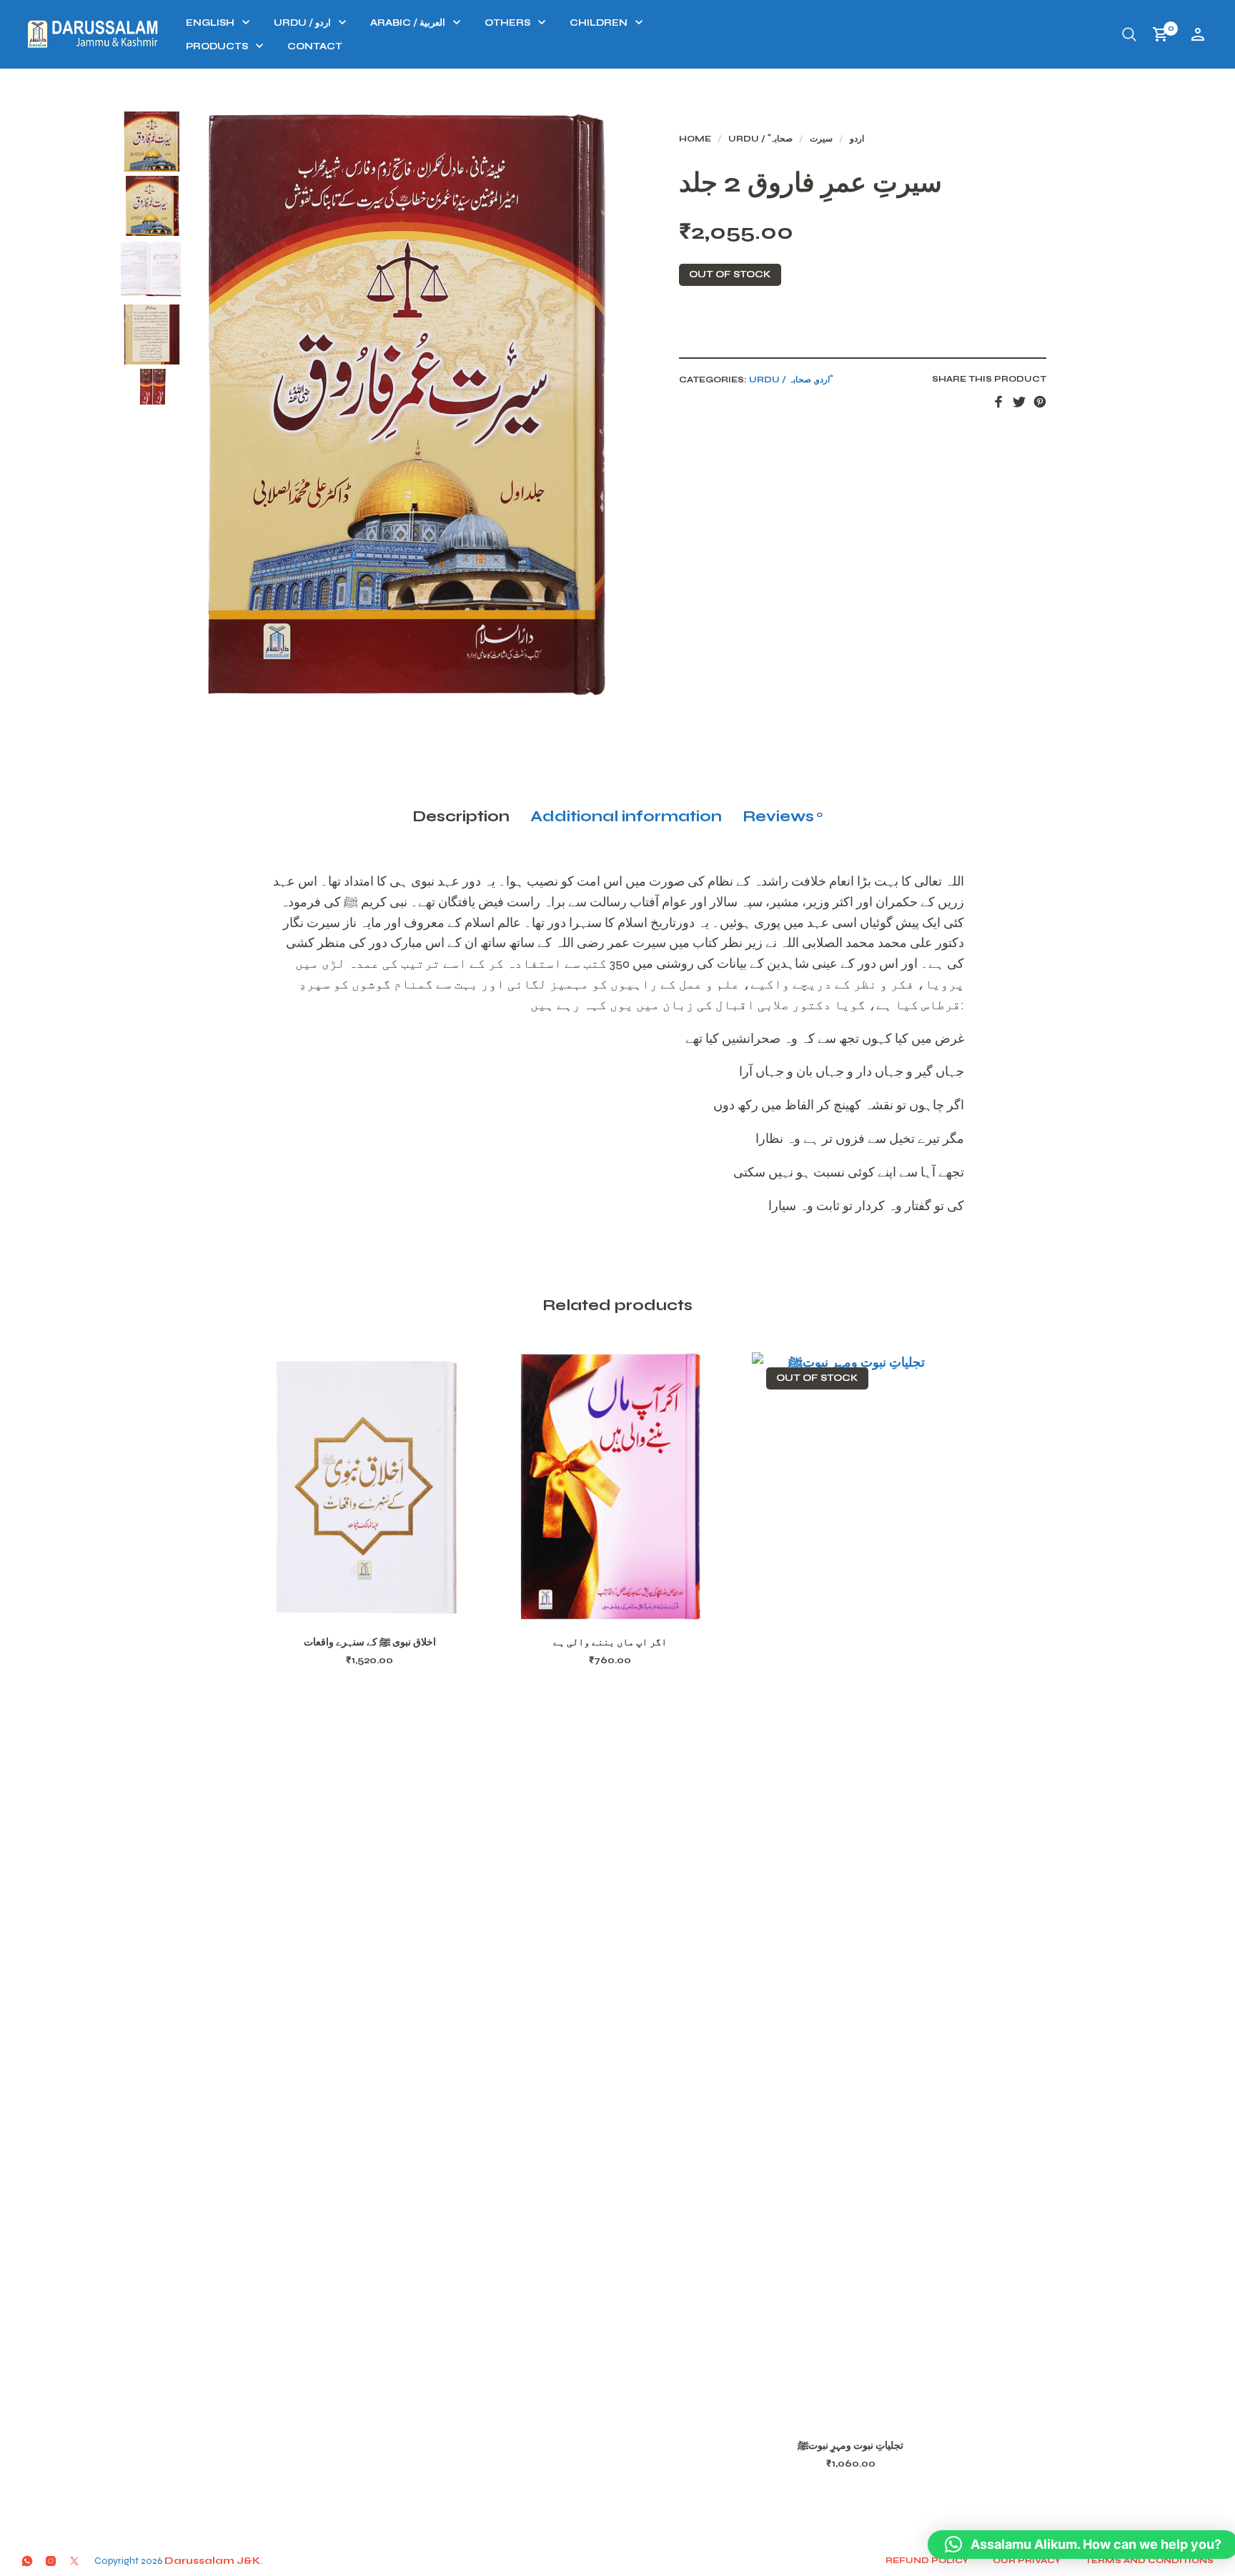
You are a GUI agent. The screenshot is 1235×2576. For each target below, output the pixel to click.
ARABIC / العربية (408, 23)
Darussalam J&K (212, 2561)
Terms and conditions (1149, 2560)
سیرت (821, 139)
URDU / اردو (302, 23)
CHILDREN (599, 23)
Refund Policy (927, 2560)
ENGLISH (210, 23)
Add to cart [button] (388, 1604)
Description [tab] (461, 816)
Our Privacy (1027, 2560)
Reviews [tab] (783, 816)
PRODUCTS (217, 46)
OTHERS (507, 23)
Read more (869, 2407)
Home (695, 139)
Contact (315, 46)
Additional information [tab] (626, 816)
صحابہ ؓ (780, 139)
